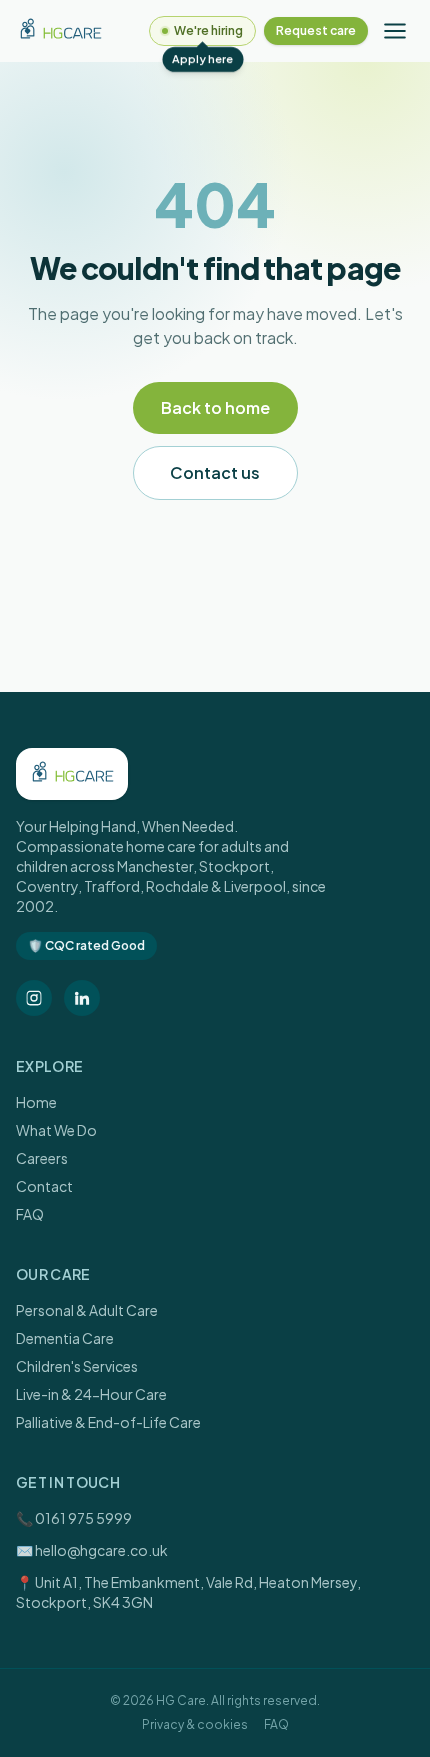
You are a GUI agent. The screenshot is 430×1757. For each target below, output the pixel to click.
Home (36, 1102)
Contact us (215, 472)
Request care (316, 30)
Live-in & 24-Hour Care (91, 1394)
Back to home (215, 407)
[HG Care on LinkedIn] (82, 998)
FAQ (30, 1214)
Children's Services (77, 1366)
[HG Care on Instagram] (34, 998)
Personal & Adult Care (87, 1310)
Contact (44, 1186)
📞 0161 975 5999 (74, 1518)
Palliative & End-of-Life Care (108, 1422)
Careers (42, 1158)
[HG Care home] (60, 31)
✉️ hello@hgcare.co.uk (92, 1550)
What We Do (56, 1130)
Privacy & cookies (195, 1724)
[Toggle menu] (395, 31)
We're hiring (208, 30)
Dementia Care (65, 1338)
